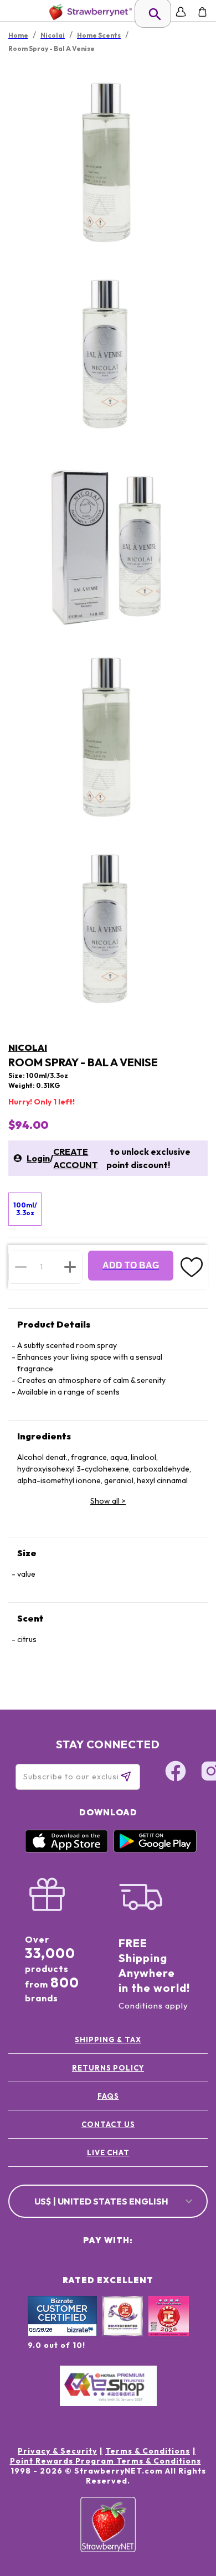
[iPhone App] (66, 1850)
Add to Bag (131, 1265)
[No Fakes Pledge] (169, 2328)
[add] (70, 1267)
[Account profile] (181, 12)
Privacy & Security (57, 2451)
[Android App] (155, 1850)
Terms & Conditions (148, 2451)
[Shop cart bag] (202, 12)
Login (38, 1158)
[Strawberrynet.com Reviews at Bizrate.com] (62, 2334)
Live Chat (108, 2152)
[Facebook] (176, 1773)
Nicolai (28, 1047)
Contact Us (108, 2124)
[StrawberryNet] (88, 12)
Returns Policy (108, 2068)
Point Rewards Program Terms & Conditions (106, 2461)
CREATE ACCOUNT (76, 1158)
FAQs (108, 2096)
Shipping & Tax (108, 2040)
